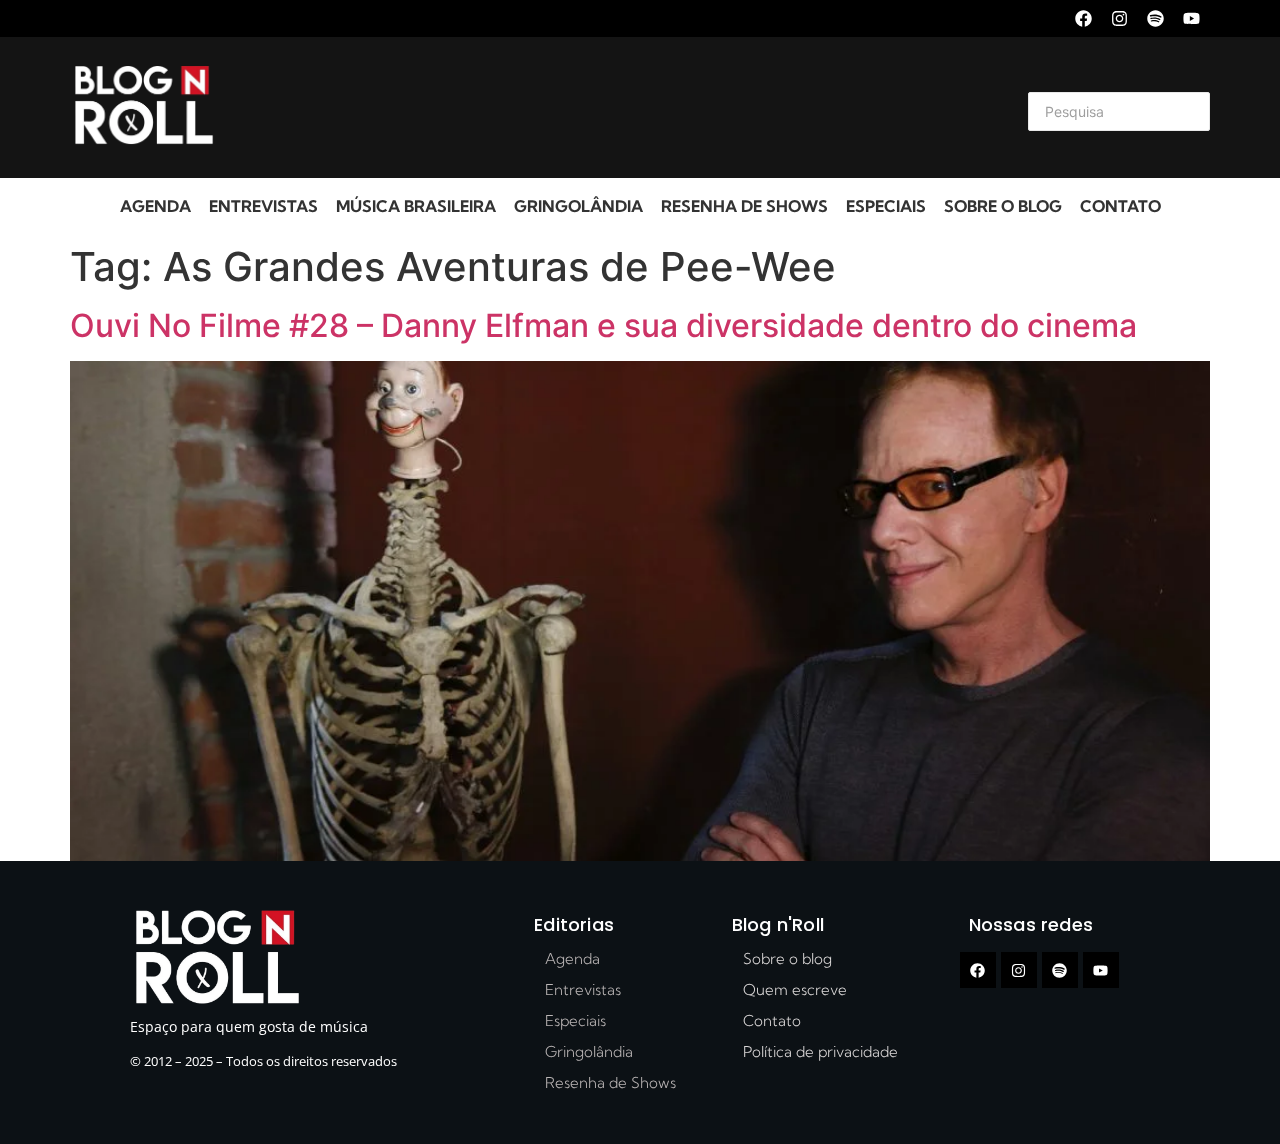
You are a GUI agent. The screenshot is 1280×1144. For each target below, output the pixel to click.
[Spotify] (1155, 18)
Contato (1120, 206)
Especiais (886, 206)
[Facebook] (1083, 18)
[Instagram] (1119, 18)
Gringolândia (578, 206)
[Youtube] (1191, 18)
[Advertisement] (616, 108)
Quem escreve (795, 989)
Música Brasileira (416, 206)
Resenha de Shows (744, 206)
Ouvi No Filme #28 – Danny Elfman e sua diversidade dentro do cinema (603, 325)
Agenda (155, 206)
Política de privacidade (820, 1051)
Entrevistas (263, 206)
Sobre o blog (1003, 206)
